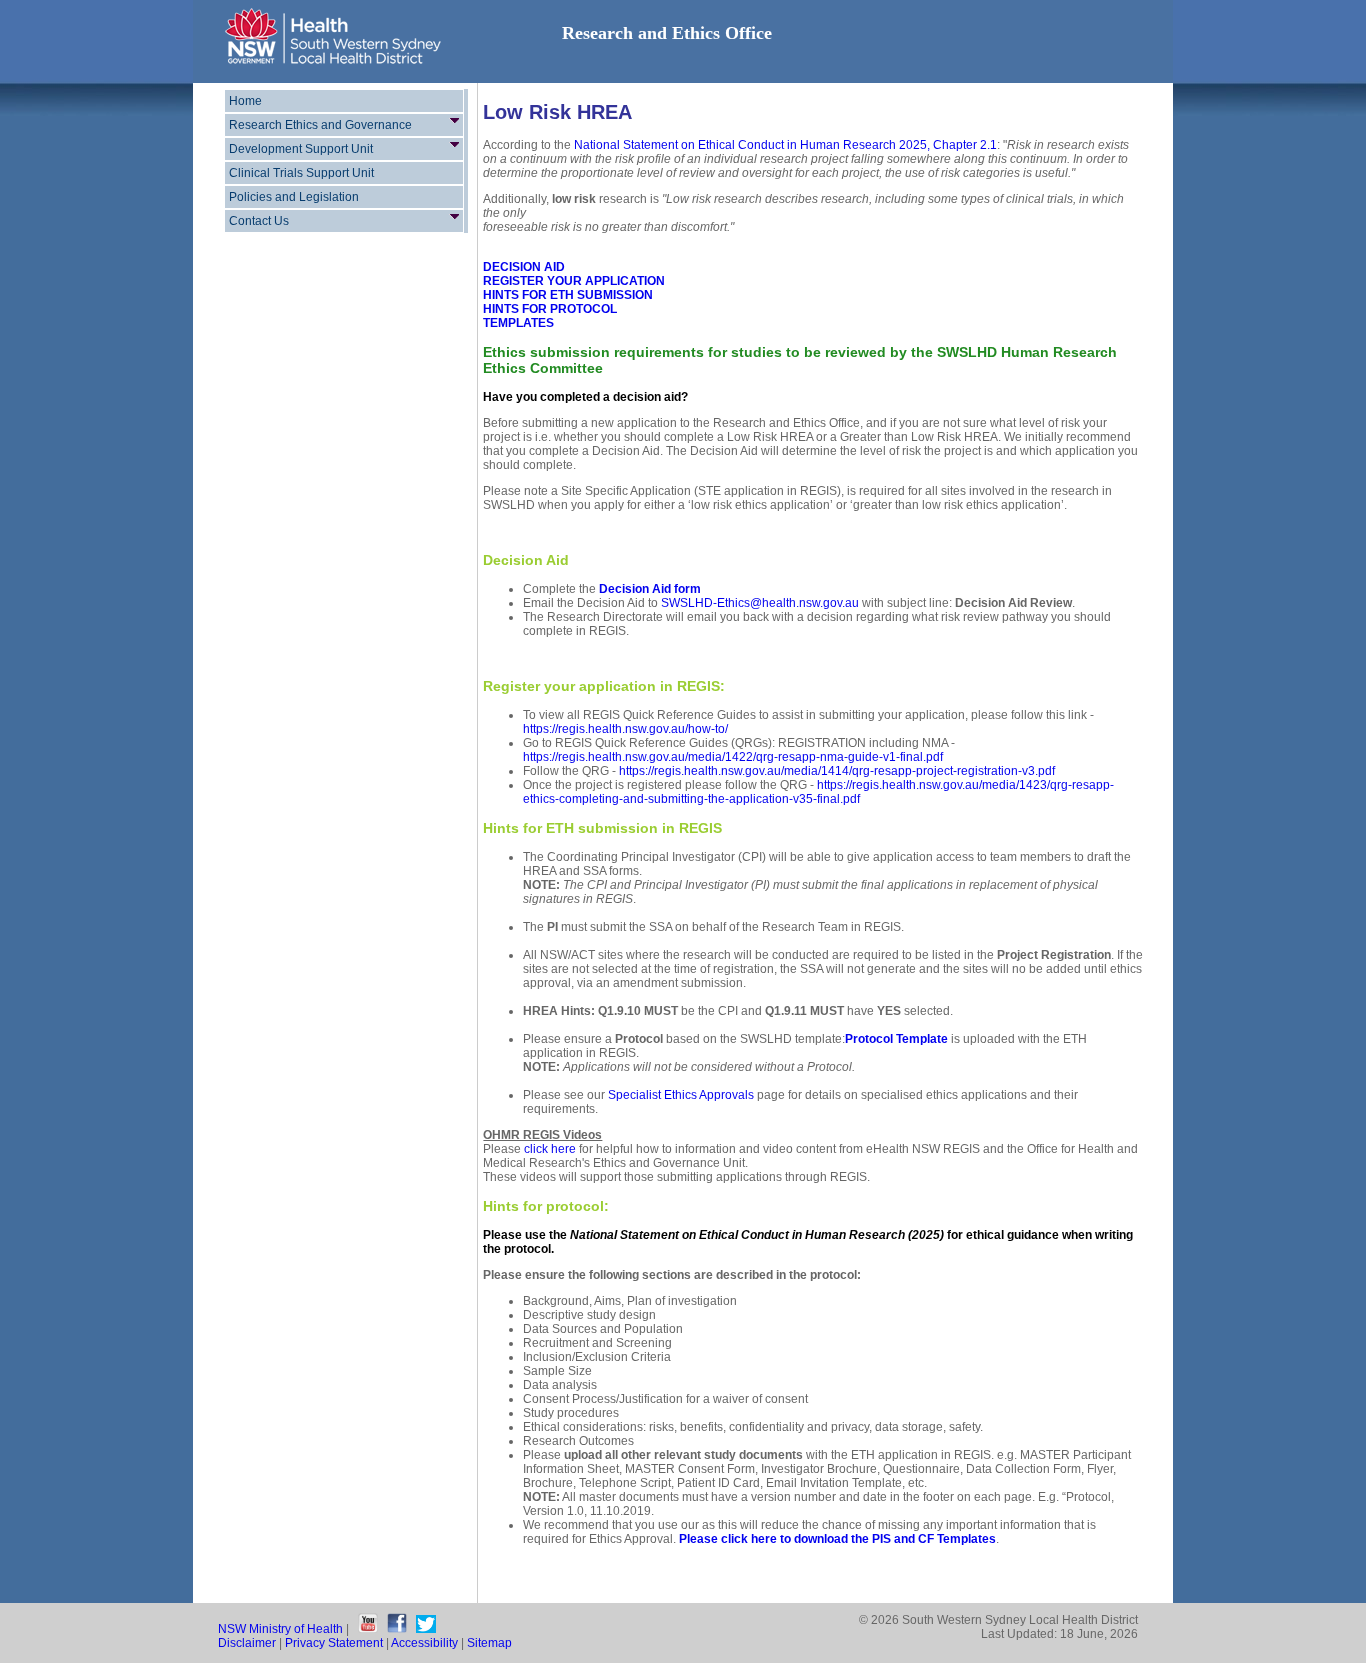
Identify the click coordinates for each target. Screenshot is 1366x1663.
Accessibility (424, 1643)
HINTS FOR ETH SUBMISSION (568, 295)
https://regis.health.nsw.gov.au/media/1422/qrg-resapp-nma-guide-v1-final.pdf (733, 757)
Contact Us (259, 221)
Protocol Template (896, 1039)
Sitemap (489, 1643)
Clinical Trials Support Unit (301, 173)
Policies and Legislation (294, 197)
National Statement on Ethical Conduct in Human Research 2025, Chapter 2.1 (785, 145)
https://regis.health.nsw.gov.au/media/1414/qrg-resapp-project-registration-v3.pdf (837, 771)
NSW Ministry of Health (280, 1629)
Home (245, 101)
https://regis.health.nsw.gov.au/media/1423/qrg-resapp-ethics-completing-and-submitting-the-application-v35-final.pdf (818, 792)
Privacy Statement (334, 1643)
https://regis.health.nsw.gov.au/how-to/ (625, 729)
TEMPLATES (518, 323)
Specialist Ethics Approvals (681, 1095)
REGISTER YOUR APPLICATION (574, 281)
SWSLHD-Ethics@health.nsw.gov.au (760, 603)
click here (550, 1149)
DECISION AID (524, 267)
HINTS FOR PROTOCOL (550, 309)
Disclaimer (247, 1643)
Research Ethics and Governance (320, 125)
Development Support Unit (301, 149)
